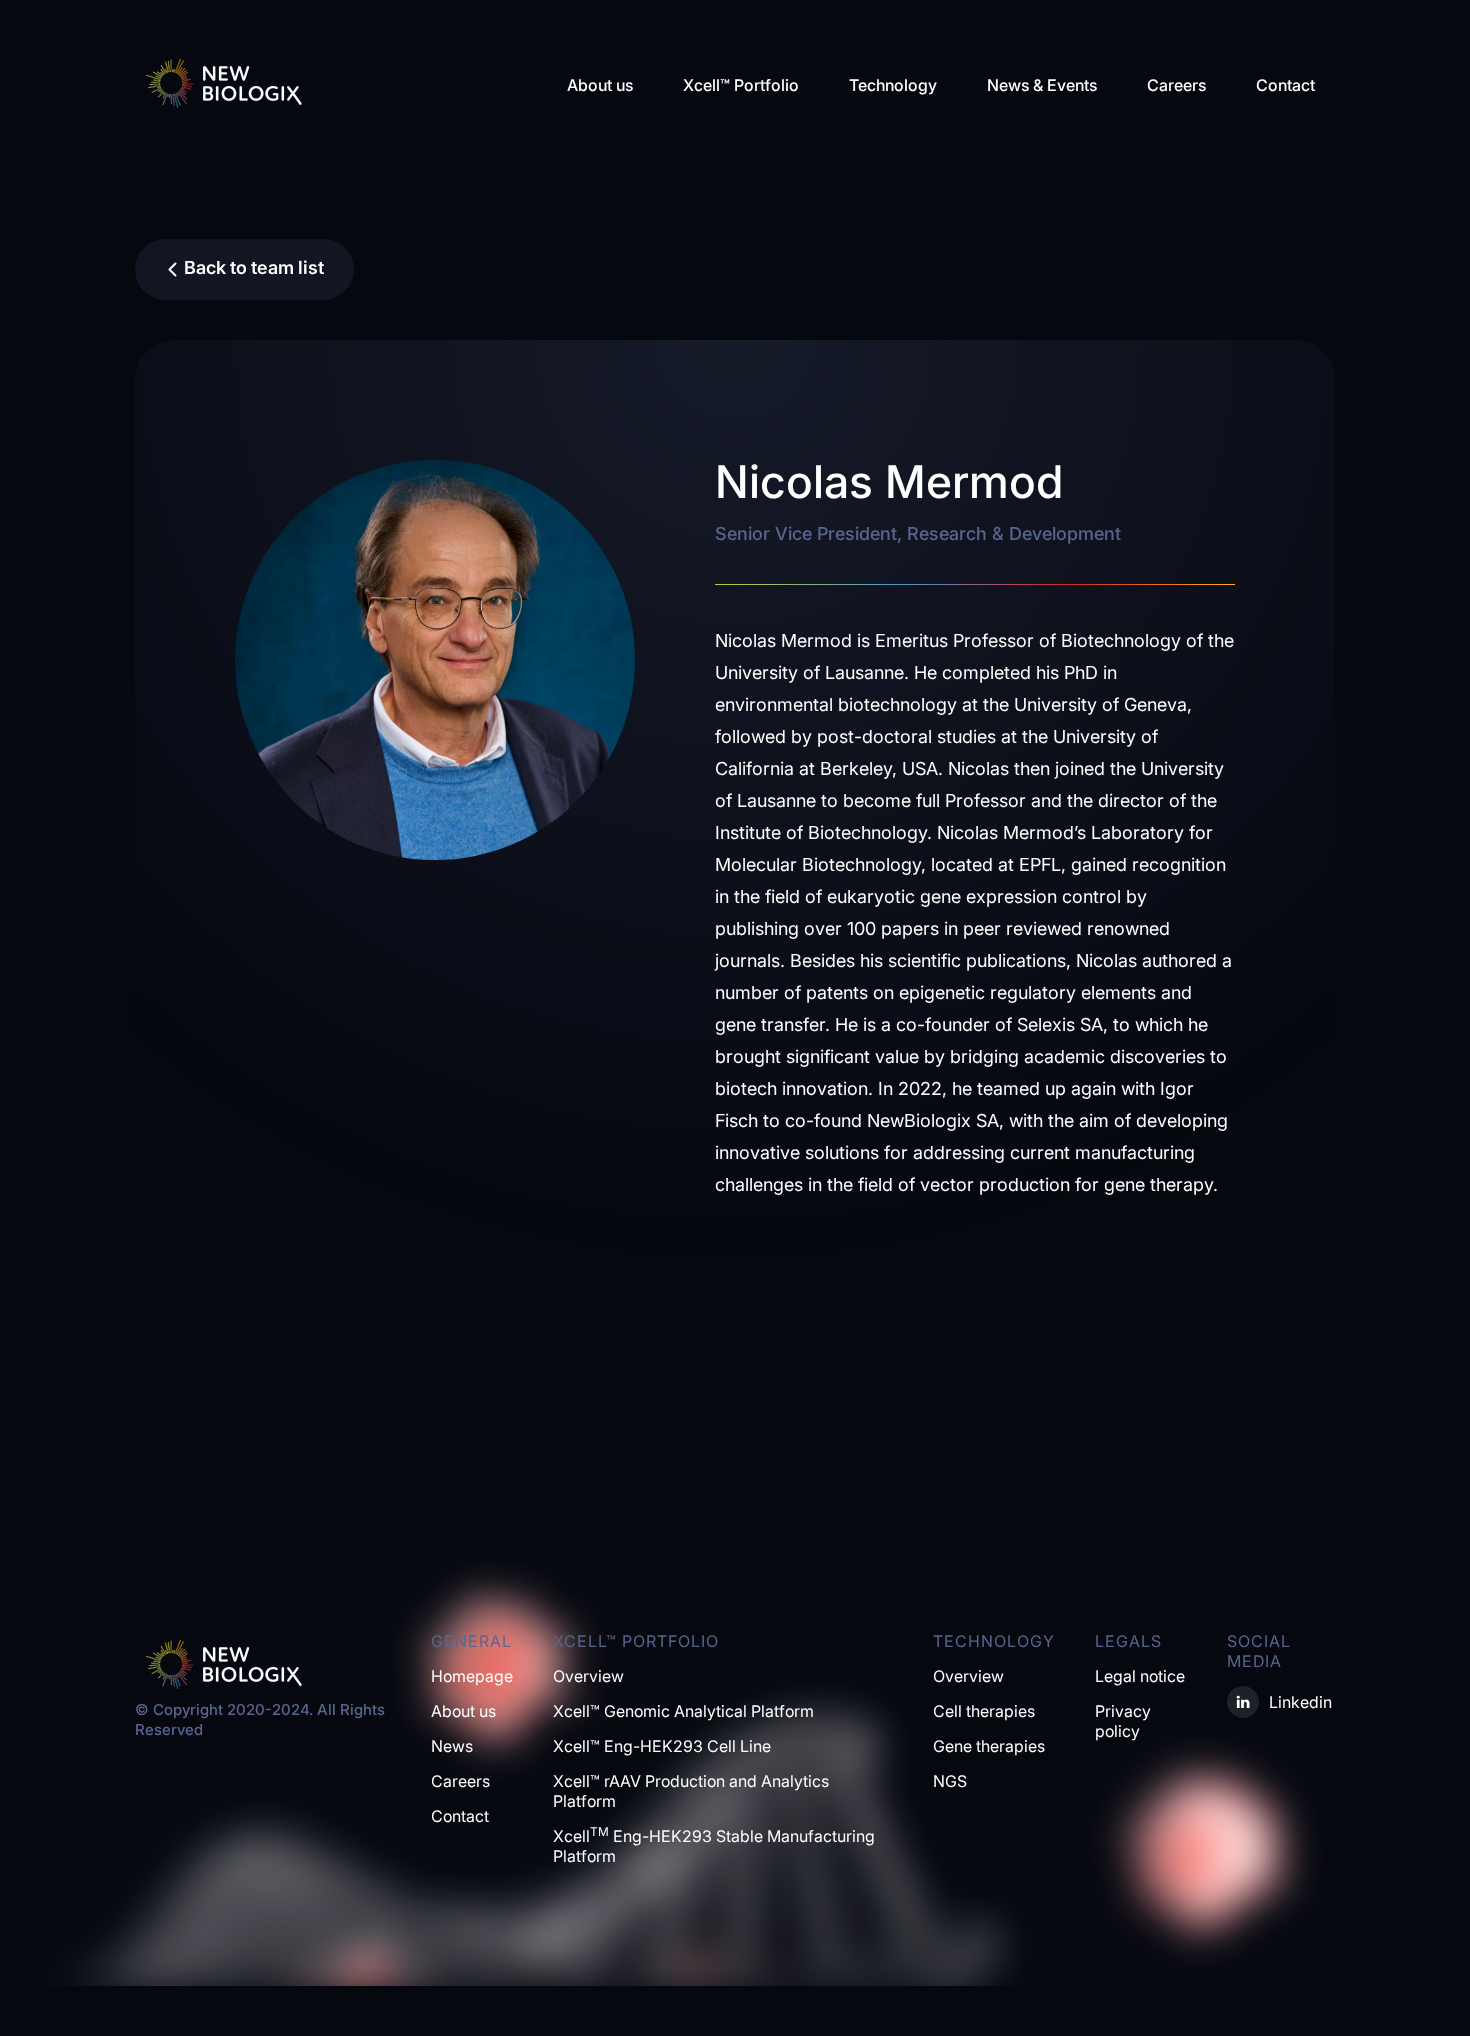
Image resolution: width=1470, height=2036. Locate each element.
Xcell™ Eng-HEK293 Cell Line (662, 1746)
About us (600, 85)
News (452, 1746)
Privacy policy (1123, 1721)
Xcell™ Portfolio (741, 85)
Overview (588, 1676)
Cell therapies (984, 1711)
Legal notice (1140, 1676)
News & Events (1042, 85)
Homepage (472, 1676)
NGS (950, 1781)
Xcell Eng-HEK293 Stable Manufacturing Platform (714, 1846)
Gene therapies (989, 1746)
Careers (1176, 85)
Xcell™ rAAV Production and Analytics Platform (691, 1791)
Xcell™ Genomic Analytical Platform (683, 1711)
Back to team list (254, 267)
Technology (893, 85)
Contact (1285, 85)
